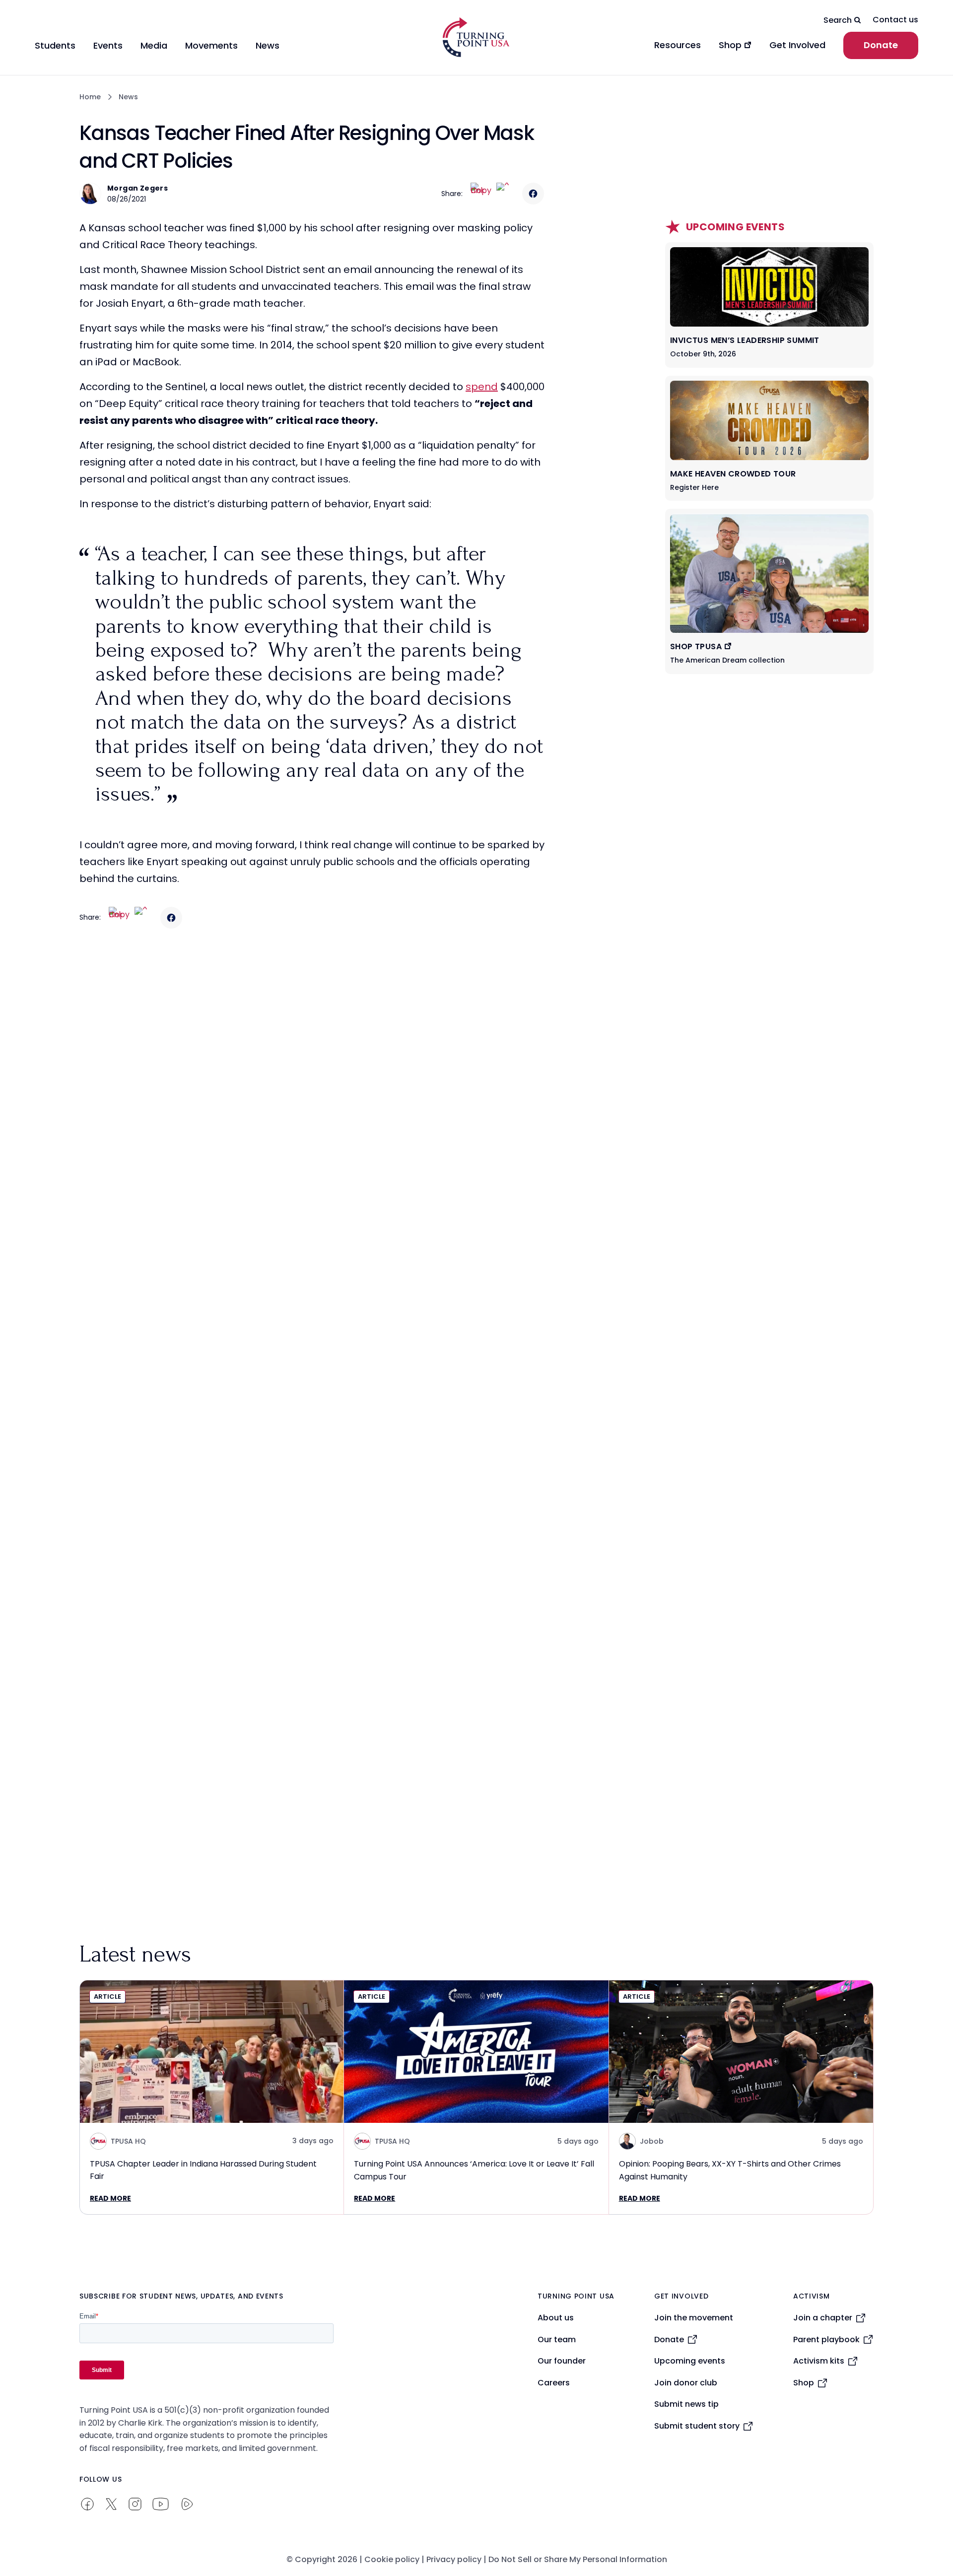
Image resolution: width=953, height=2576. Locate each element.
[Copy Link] (481, 194)
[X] (507, 194)
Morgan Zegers (137, 188)
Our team (557, 2339)
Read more (110, 2198)
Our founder (562, 2361)
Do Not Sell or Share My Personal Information (578, 2559)
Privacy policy (454, 2559)
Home (90, 97)
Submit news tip (686, 2404)
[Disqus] (313, 1133)
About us (556, 2318)
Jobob (652, 2141)
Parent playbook (826, 2339)
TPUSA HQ (128, 2141)
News (128, 97)
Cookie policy (392, 2559)
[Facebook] (533, 194)
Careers (554, 2383)
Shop (804, 2383)
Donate (881, 45)
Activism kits (819, 2361)
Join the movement (694, 2318)
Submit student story (697, 2426)
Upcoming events (690, 2361)
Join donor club (686, 2383)
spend (482, 387)
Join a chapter (823, 2318)
